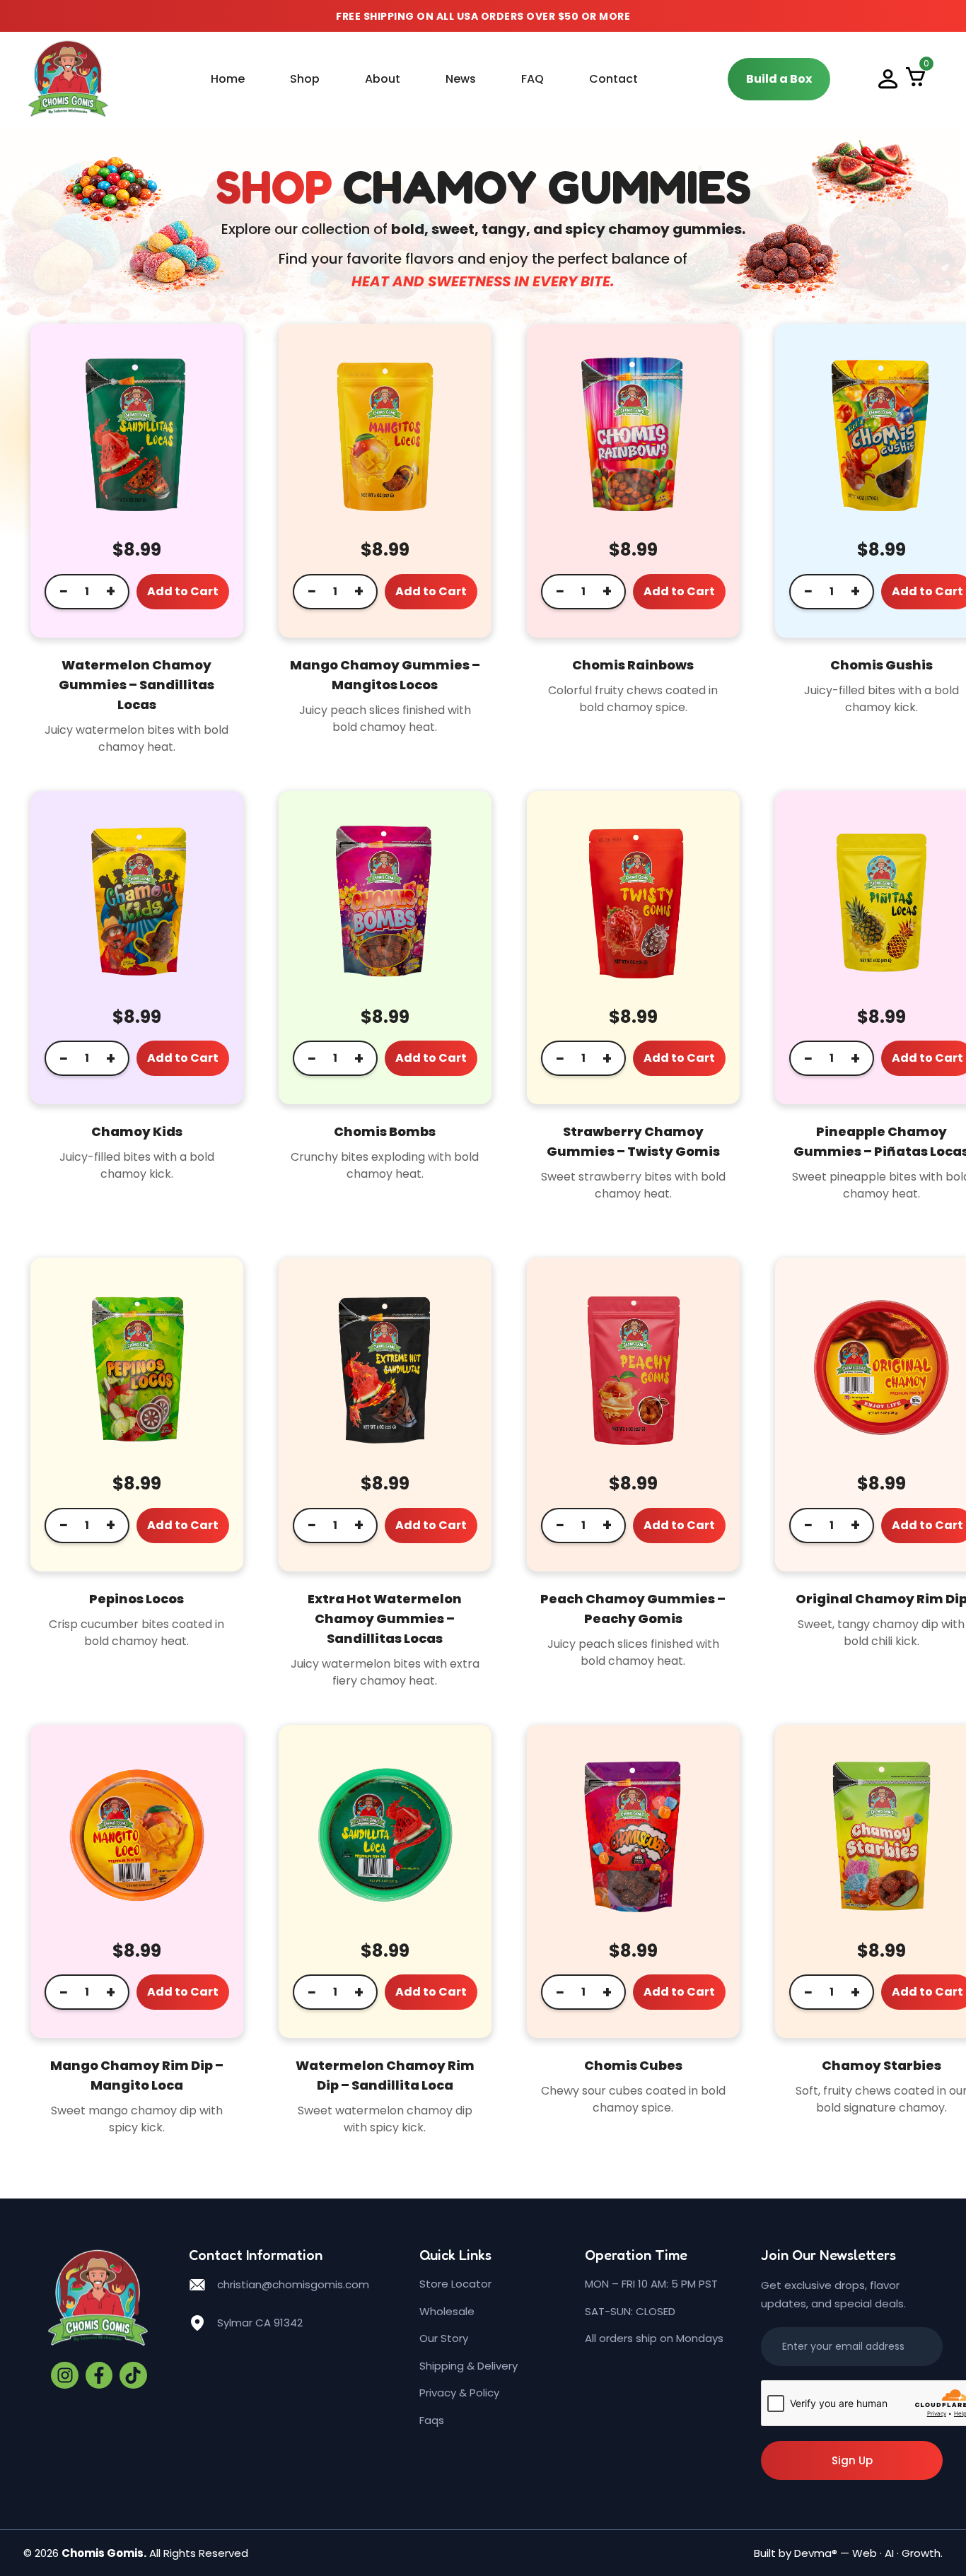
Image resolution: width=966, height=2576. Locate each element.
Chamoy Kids (137, 1131)
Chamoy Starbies (881, 2065)
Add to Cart (183, 591)
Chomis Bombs (385, 1131)
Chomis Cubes (633, 2065)
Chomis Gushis (881, 665)
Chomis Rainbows (633, 665)
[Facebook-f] (99, 2375)
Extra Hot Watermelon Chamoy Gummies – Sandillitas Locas (385, 1618)
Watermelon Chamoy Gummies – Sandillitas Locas (136, 685)
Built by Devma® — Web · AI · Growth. (848, 2553)
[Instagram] (64, 2375)
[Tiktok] (133, 2375)
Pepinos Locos (136, 1599)
